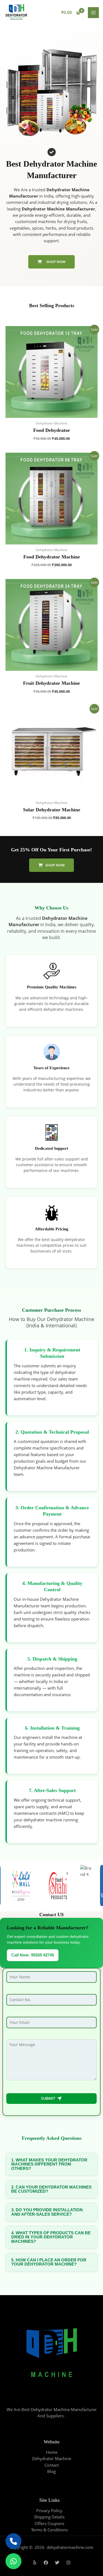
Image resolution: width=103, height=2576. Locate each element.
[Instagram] (68, 2563)
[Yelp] (35, 2563)
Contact (52, 2465)
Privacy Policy (49, 2511)
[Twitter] (57, 2563)
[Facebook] (46, 2563)
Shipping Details (49, 2517)
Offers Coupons (49, 2523)
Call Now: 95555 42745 (33, 1955)
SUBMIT (52, 2098)
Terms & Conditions (49, 2530)
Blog (51, 2471)
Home (52, 2452)
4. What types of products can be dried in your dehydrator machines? (51, 2237)
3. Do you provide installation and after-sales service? (47, 2212)
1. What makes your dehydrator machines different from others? (49, 2164)
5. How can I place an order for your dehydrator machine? (49, 2262)
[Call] (13, 2541)
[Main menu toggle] (93, 13)
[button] (51, 865)
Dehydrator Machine (52, 2458)
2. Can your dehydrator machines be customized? (51, 2189)
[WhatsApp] (13, 2561)
